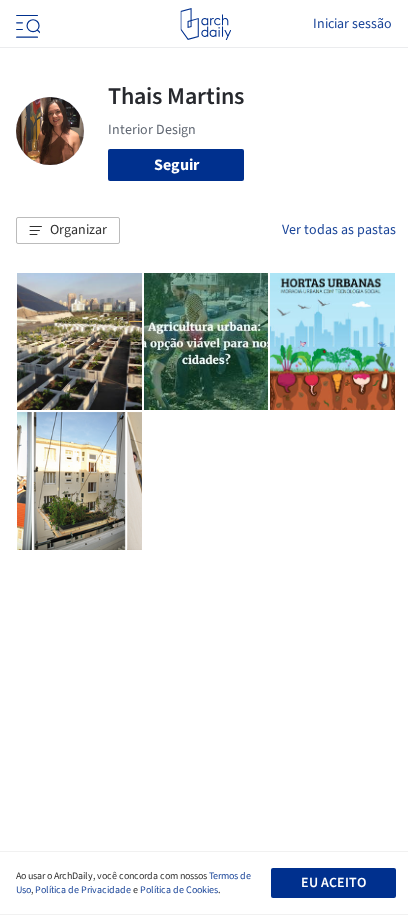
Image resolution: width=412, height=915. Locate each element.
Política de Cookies (179, 890)
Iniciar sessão (352, 24)
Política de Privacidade (83, 890)
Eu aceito (333, 883)
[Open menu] (26, 24)
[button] (68, 231)
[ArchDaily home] (205, 24)
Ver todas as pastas (339, 230)
